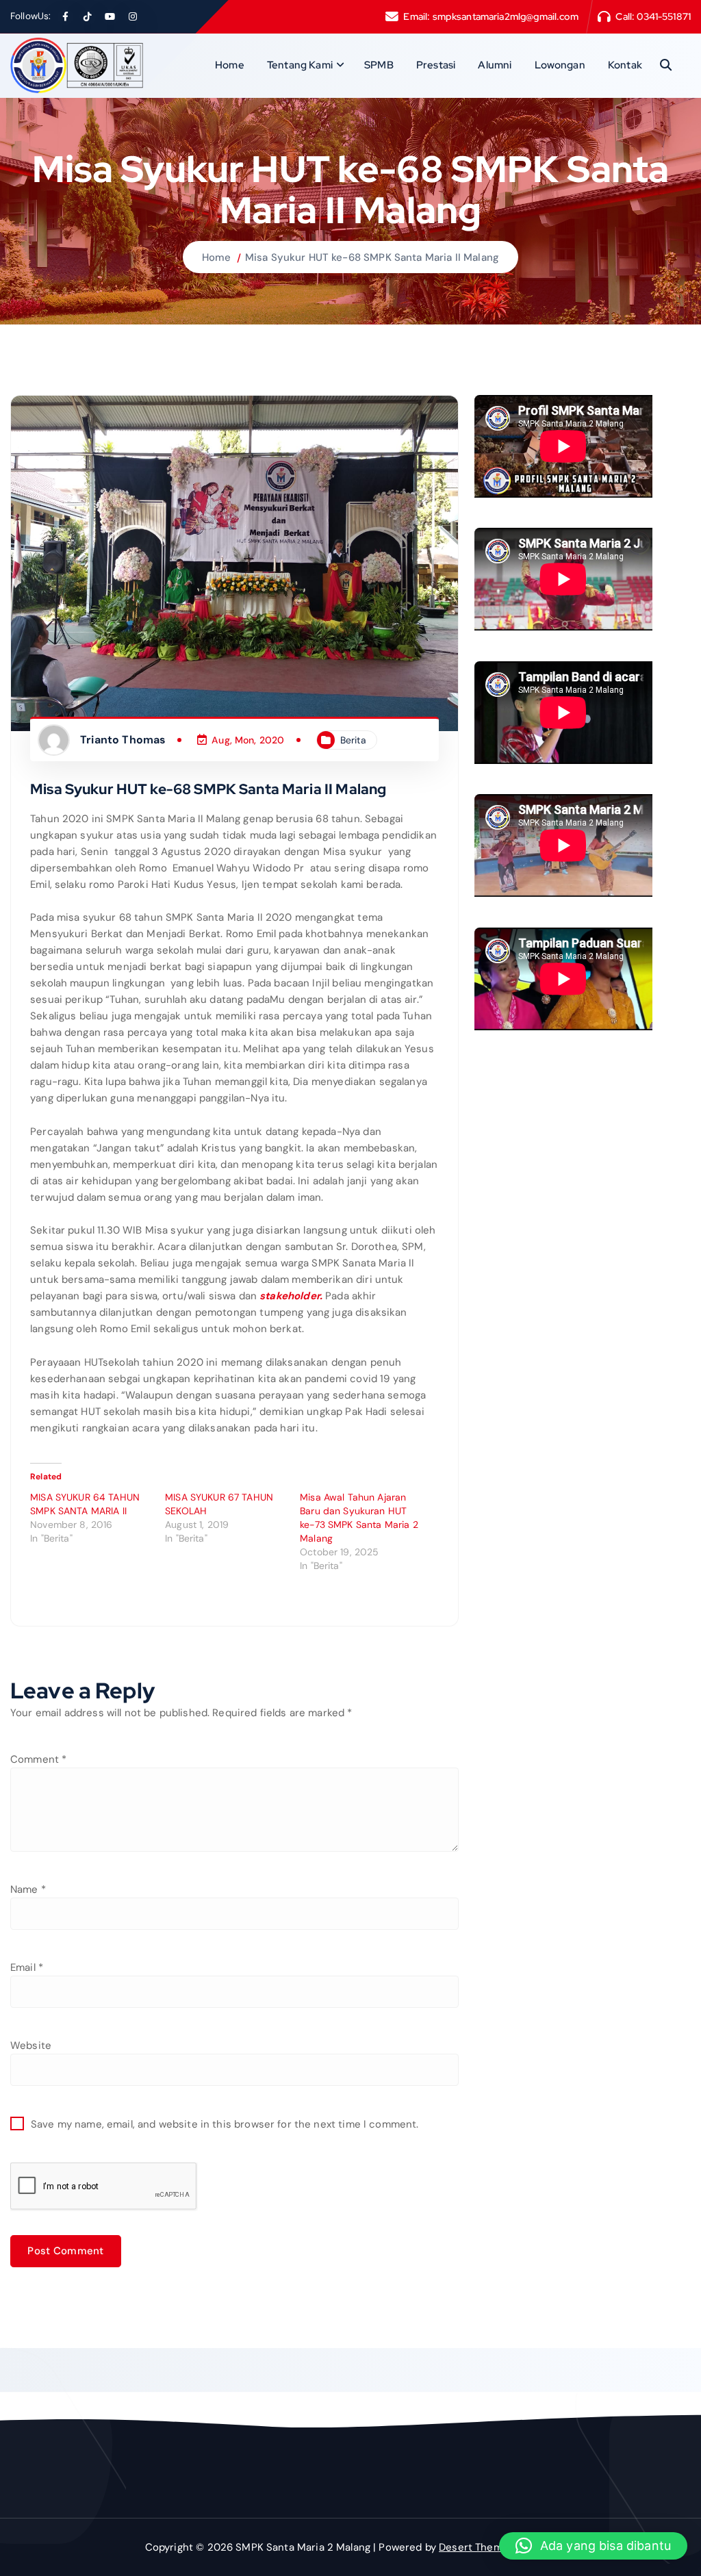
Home (230, 65)
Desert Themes (476, 2547)
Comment (38, 1759)
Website (31, 2045)
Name (28, 1889)
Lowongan (560, 65)
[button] (593, 2546)
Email (27, 1967)
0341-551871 (664, 16)
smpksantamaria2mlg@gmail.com (506, 16)
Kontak (625, 65)
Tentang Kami (300, 65)
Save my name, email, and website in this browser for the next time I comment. (225, 2124)
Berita (353, 740)
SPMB (379, 65)
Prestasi (436, 65)
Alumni (495, 65)
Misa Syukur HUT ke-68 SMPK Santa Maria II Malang (372, 257)
